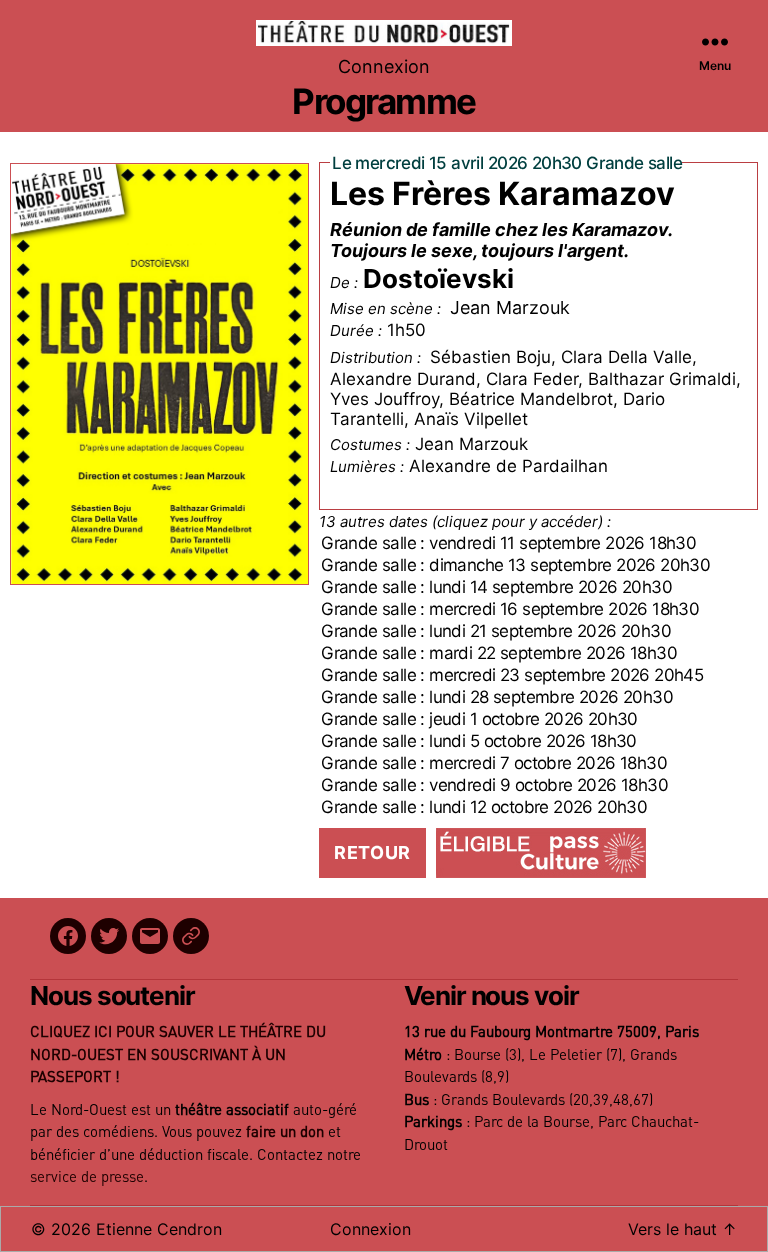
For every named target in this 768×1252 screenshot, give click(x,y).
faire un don (285, 1132)
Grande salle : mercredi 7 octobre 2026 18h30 (494, 763)
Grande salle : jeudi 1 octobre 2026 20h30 (479, 719)
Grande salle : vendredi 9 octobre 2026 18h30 (494, 785)
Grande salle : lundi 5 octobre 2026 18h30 (479, 741)
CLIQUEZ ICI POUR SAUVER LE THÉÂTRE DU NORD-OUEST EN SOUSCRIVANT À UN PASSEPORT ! (178, 1055)
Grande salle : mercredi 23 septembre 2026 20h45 (512, 675)
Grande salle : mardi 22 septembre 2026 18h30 (499, 653)
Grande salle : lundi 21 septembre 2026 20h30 (496, 631)
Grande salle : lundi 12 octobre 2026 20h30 (484, 807)
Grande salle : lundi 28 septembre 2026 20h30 (497, 697)
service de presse (87, 1177)
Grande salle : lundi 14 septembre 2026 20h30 (496, 587)
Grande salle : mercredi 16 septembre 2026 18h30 (510, 609)
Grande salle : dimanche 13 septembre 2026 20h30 (515, 565)
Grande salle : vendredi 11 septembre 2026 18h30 (508, 543)
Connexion (384, 66)
